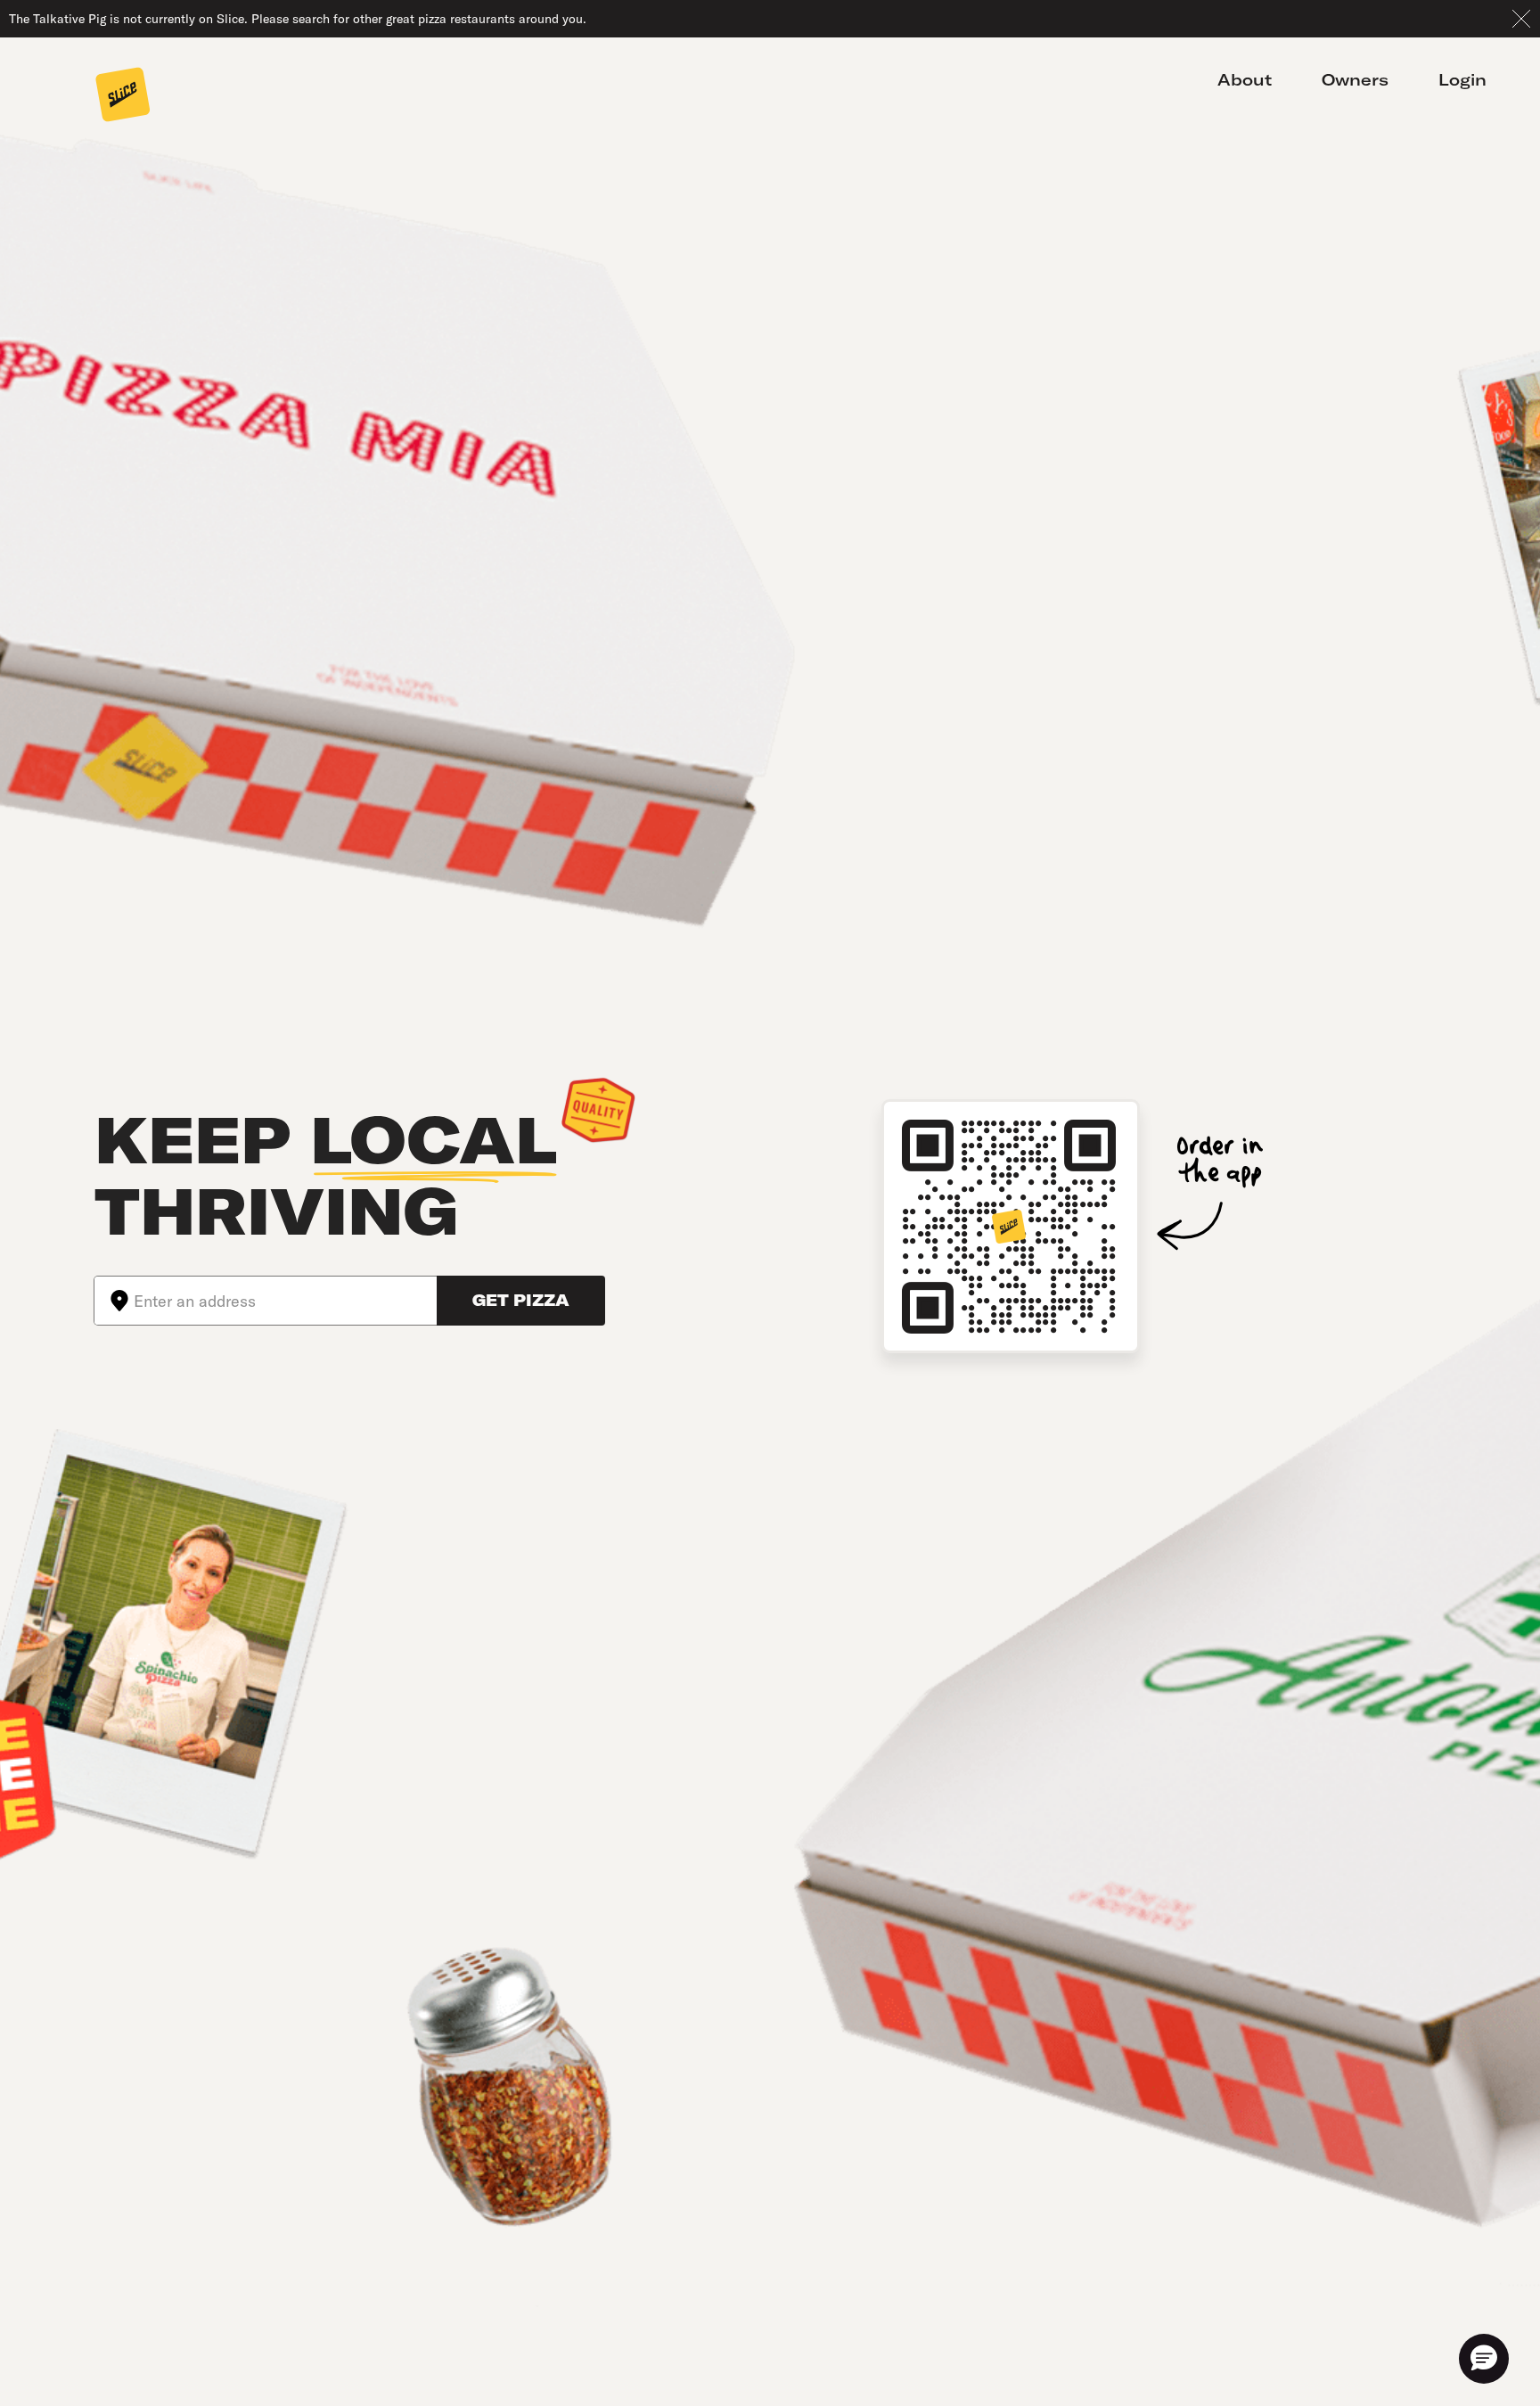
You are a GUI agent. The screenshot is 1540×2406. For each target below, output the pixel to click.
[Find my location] (114, 1301)
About (1245, 80)
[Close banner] (1521, 19)
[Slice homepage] (123, 96)
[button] (1484, 2359)
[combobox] (285, 1301)
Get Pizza (521, 1300)
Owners (1355, 80)
